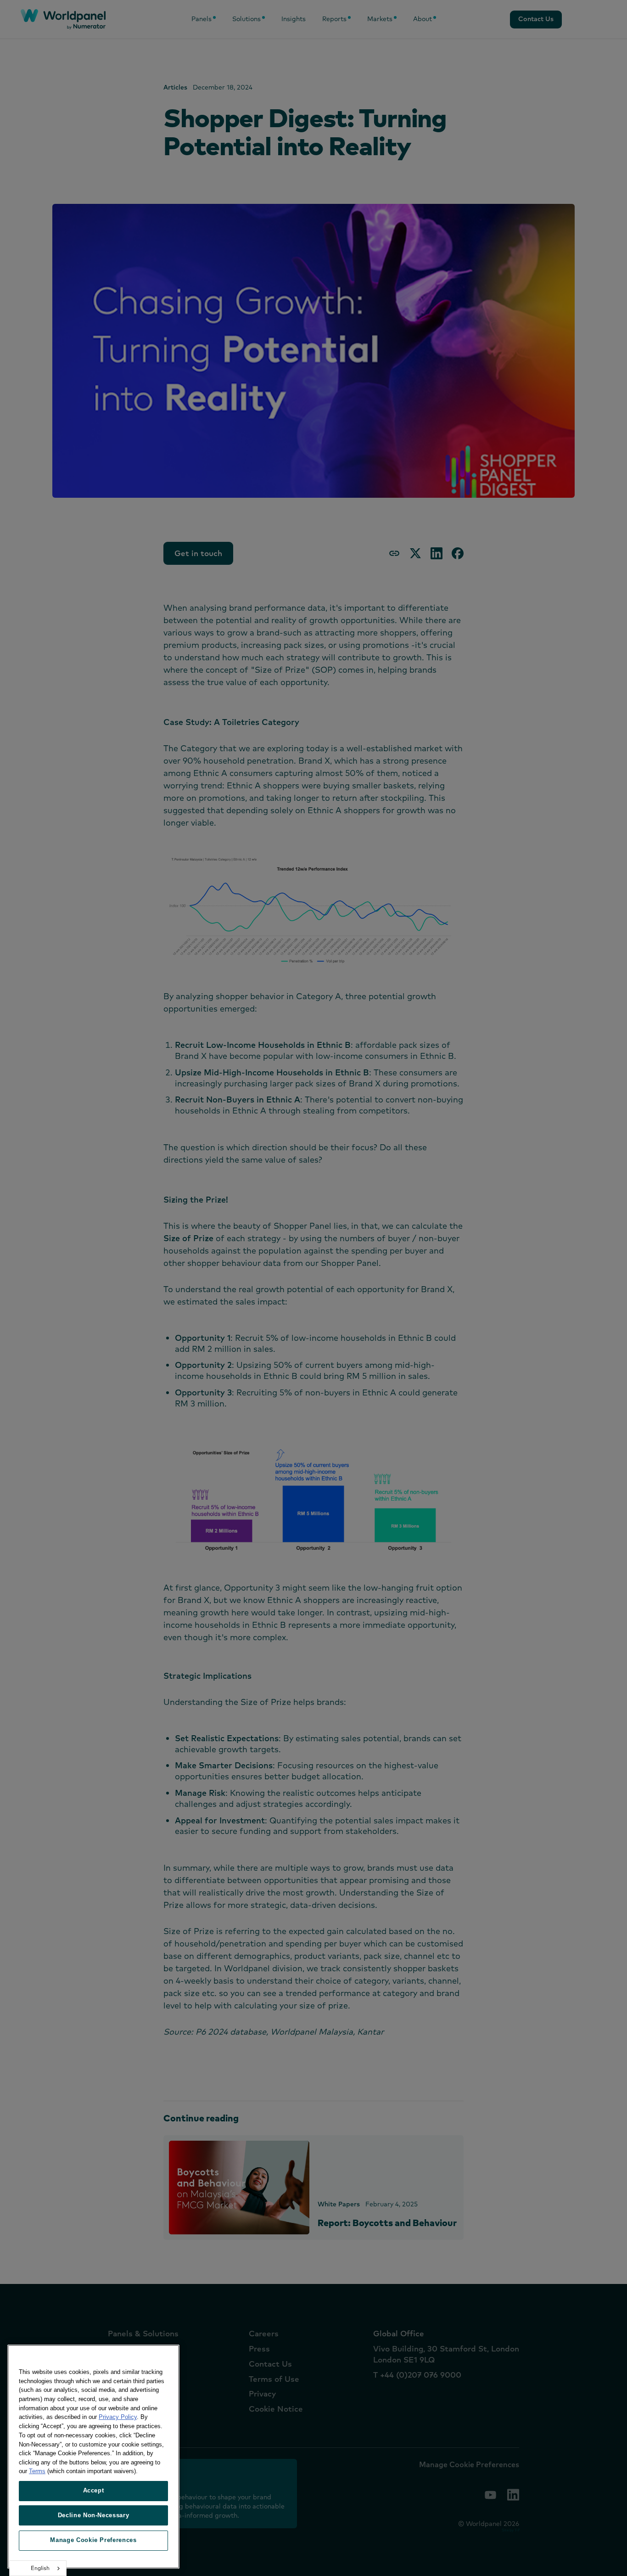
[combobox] (38, 2568)
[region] (93, 2457)
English (40, 2568)
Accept (94, 2490)
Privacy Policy (118, 2417)
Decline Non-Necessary (94, 2515)
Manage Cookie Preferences (93, 2540)
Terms (37, 2471)
